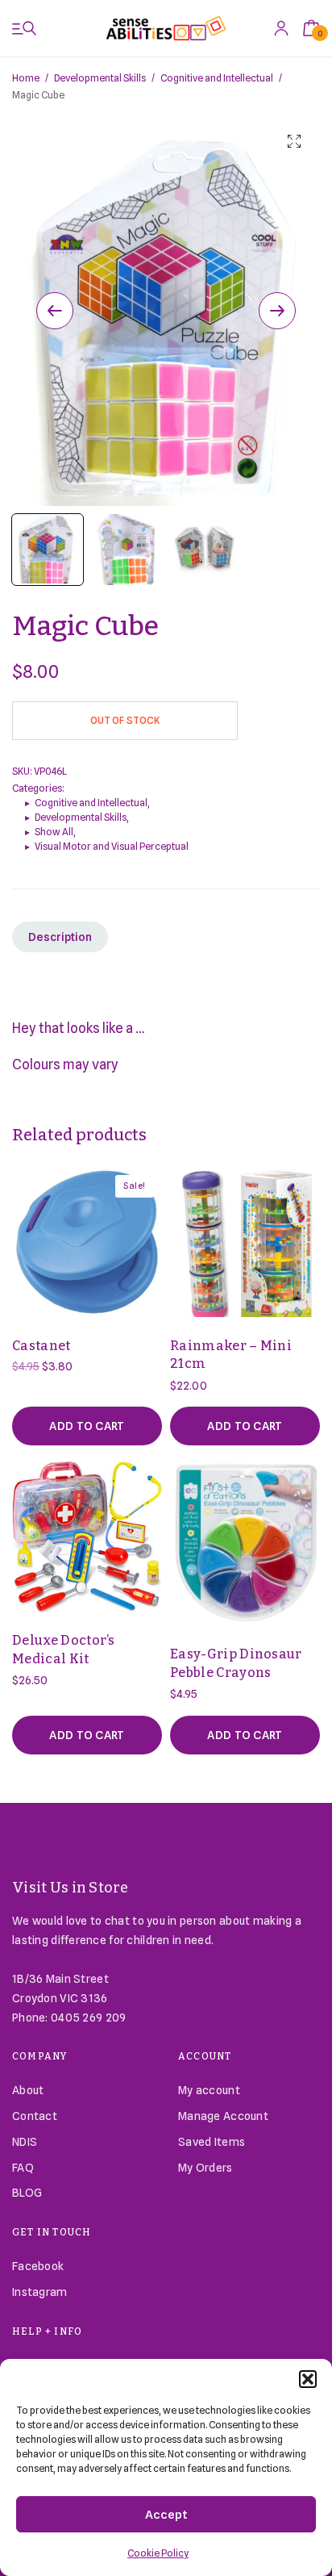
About (28, 2090)
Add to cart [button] (87, 1426)
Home (26, 78)
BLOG (27, 2193)
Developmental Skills (100, 78)
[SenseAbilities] (166, 28)
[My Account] (281, 28)
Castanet (41, 1346)
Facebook (38, 2266)
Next (277, 311)
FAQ (23, 2168)
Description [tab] (60, 937)
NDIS (25, 2142)
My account (209, 2090)
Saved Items (212, 2142)
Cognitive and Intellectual (217, 78)
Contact (35, 2116)
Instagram (40, 2292)
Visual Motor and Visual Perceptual (112, 846)
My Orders (205, 2168)
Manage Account (223, 2116)
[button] (308, 2379)
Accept (166, 2515)
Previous (55, 311)
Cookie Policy (158, 2553)
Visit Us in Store (71, 1888)
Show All (54, 832)
